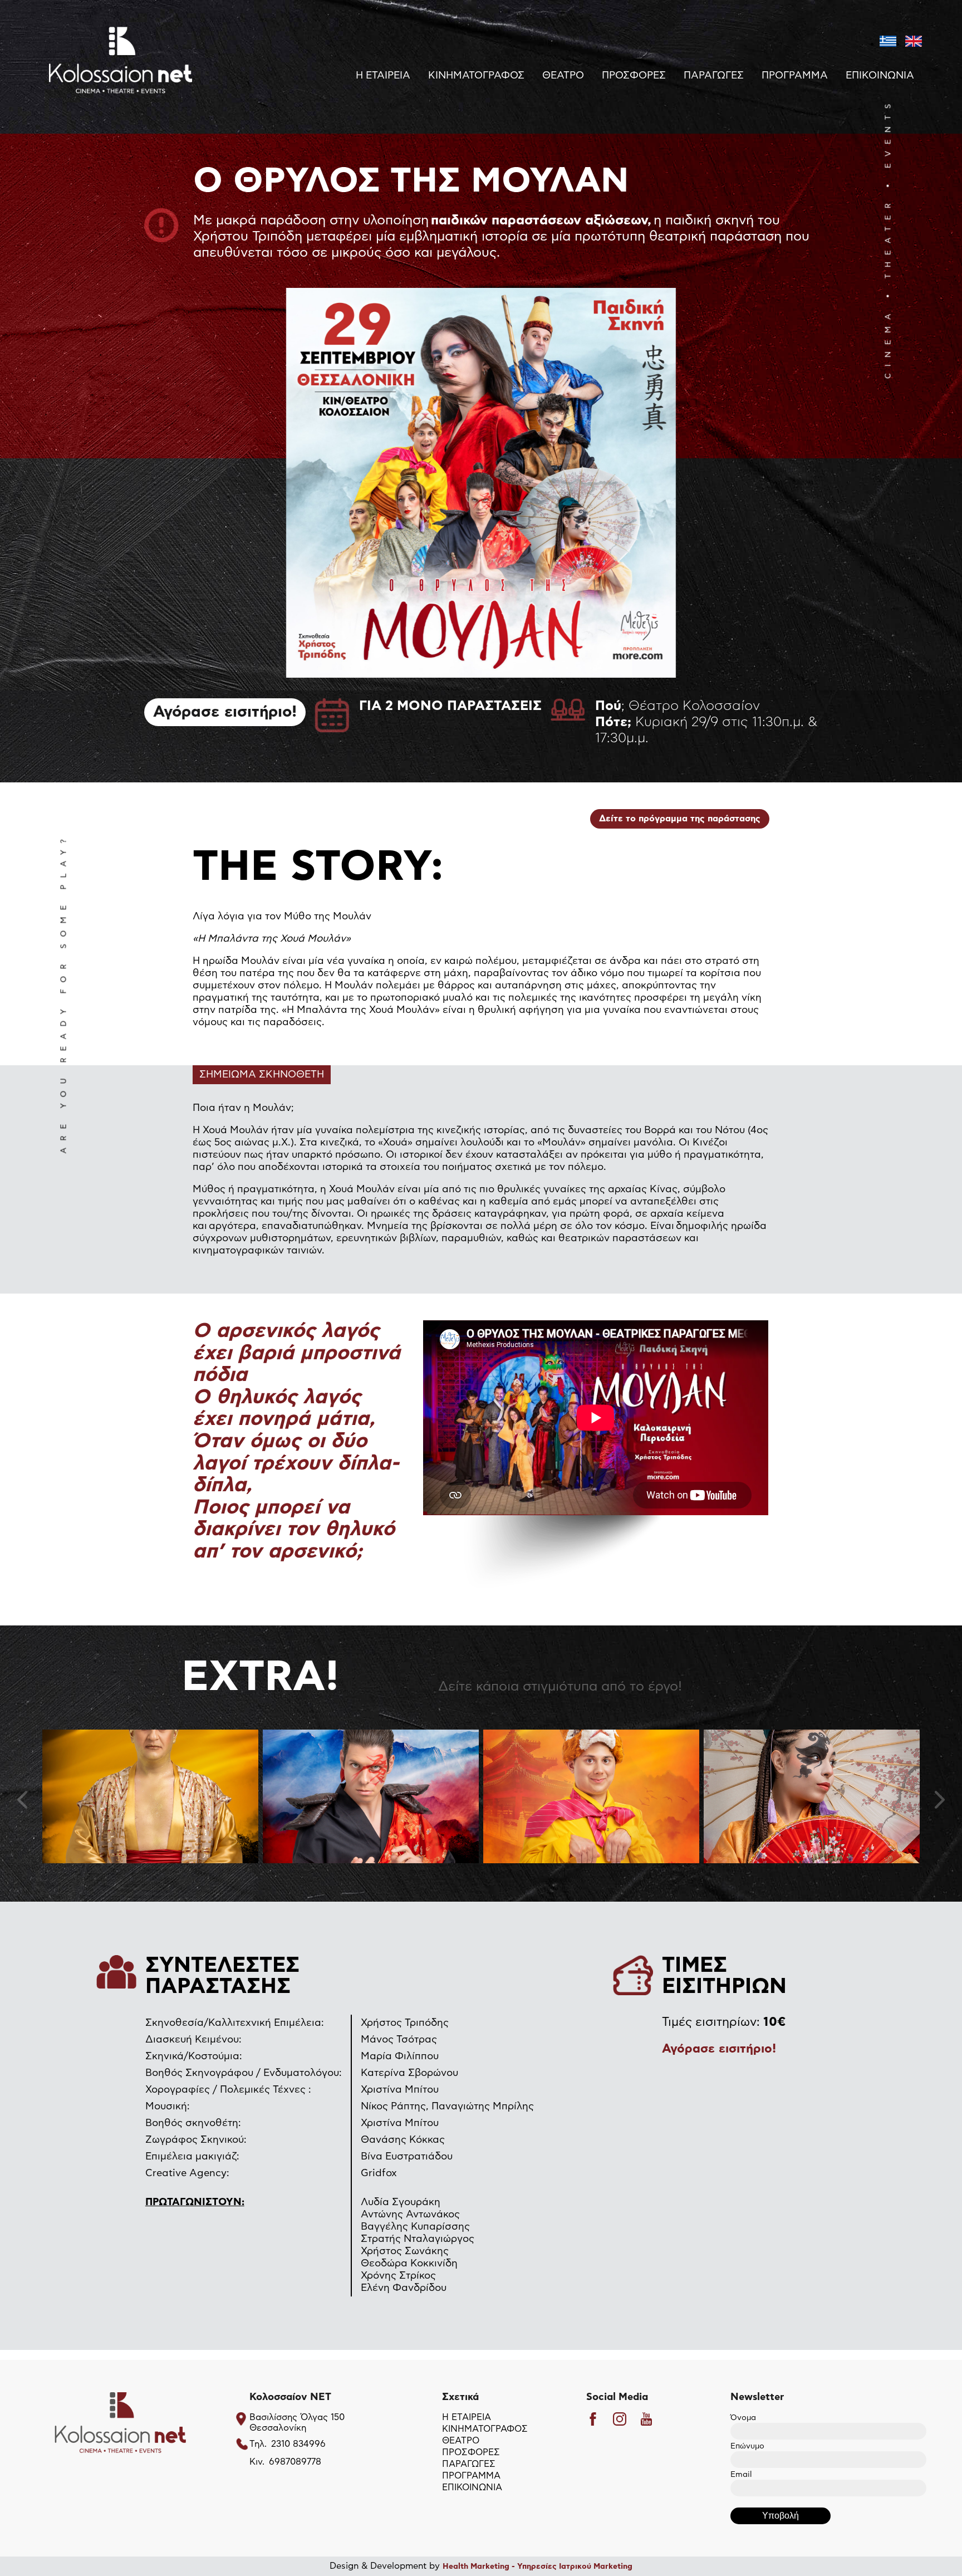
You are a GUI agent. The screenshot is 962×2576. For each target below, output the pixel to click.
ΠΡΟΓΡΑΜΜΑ (795, 76)
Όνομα (743, 2418)
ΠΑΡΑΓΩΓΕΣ (714, 76)
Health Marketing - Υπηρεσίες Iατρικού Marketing (538, 2567)
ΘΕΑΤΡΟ (563, 76)
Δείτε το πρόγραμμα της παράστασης (680, 819)
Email (741, 2475)
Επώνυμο (747, 2446)
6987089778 (295, 2462)
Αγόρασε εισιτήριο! (225, 712)
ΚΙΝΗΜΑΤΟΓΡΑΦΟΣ (476, 76)
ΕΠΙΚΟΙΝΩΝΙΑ (880, 76)
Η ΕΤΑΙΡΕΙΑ (383, 76)
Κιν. (257, 2462)
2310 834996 (298, 2444)
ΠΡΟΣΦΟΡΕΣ (634, 76)
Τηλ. (258, 2444)
